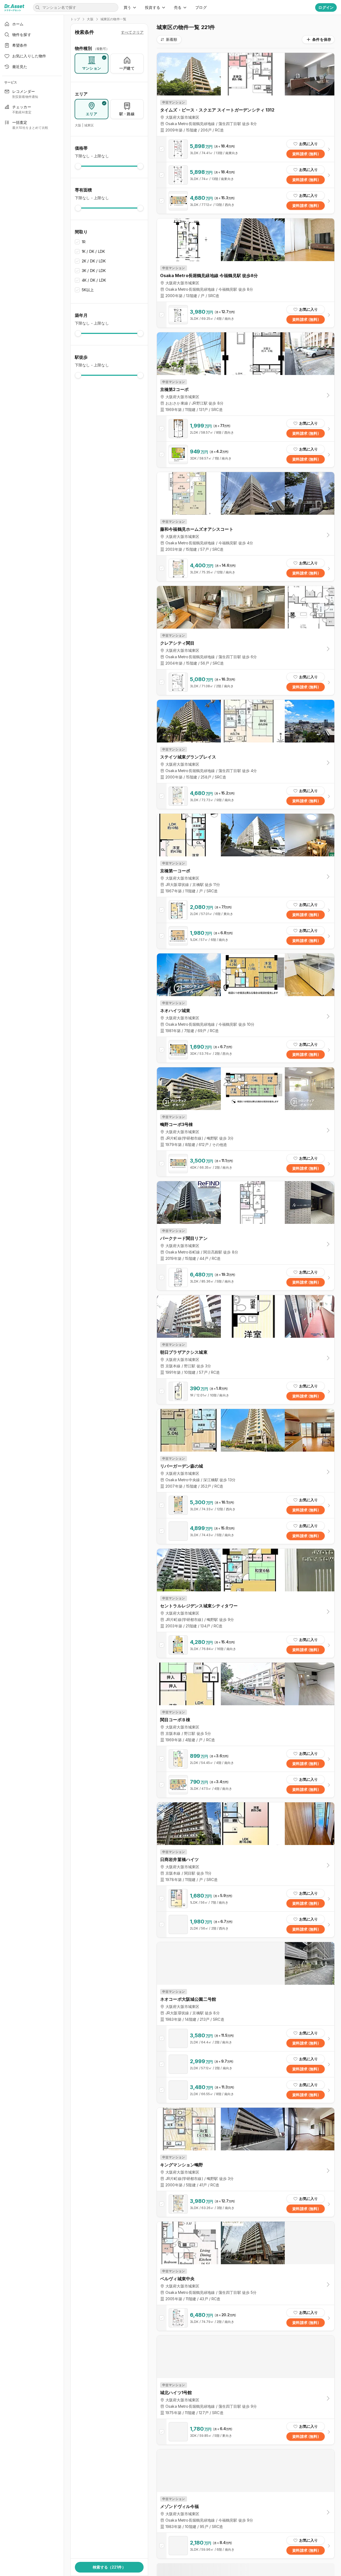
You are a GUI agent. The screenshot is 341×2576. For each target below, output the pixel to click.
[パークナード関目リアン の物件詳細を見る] (246, 1277)
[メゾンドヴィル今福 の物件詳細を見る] (246, 2546)
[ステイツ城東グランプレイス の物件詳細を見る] (246, 796)
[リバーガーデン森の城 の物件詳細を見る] (246, 1505)
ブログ (201, 7)
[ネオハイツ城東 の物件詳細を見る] (246, 1050)
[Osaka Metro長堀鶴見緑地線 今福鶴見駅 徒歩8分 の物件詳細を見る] (246, 315)
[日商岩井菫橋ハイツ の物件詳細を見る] (246, 1899)
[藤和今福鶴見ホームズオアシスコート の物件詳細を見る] (246, 568)
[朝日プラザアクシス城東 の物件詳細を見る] (246, 1391)
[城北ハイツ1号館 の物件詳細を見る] (246, 2432)
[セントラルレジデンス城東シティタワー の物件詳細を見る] (246, 1645)
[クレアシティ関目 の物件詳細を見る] (246, 682)
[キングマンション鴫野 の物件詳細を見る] (246, 2204)
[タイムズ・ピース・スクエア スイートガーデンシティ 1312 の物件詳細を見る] (246, 149)
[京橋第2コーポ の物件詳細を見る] (246, 429)
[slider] (78, 166)
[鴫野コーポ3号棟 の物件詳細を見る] (246, 1164)
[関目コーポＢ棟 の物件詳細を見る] (246, 1759)
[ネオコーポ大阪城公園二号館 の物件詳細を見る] (246, 2038)
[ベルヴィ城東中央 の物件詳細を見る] (246, 2318)
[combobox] (169, 39)
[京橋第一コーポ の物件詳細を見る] (246, 910)
